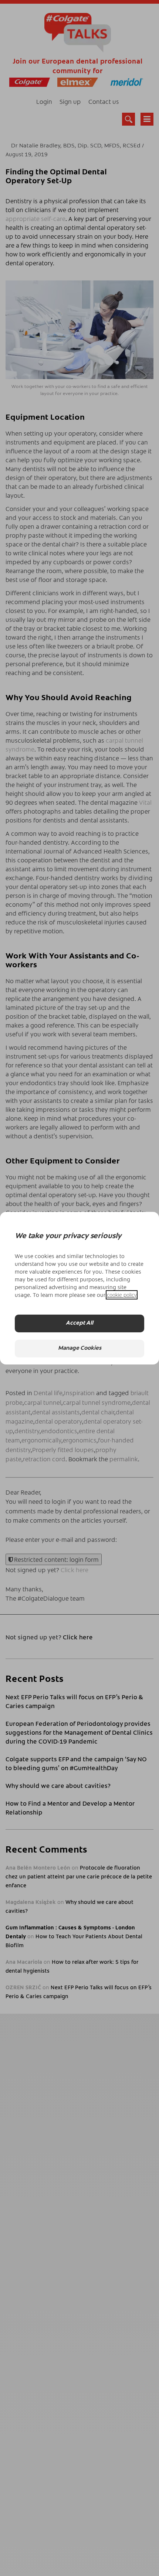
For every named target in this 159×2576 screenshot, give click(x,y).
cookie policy (122, 1295)
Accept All (79, 1323)
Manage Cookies (80, 1348)
